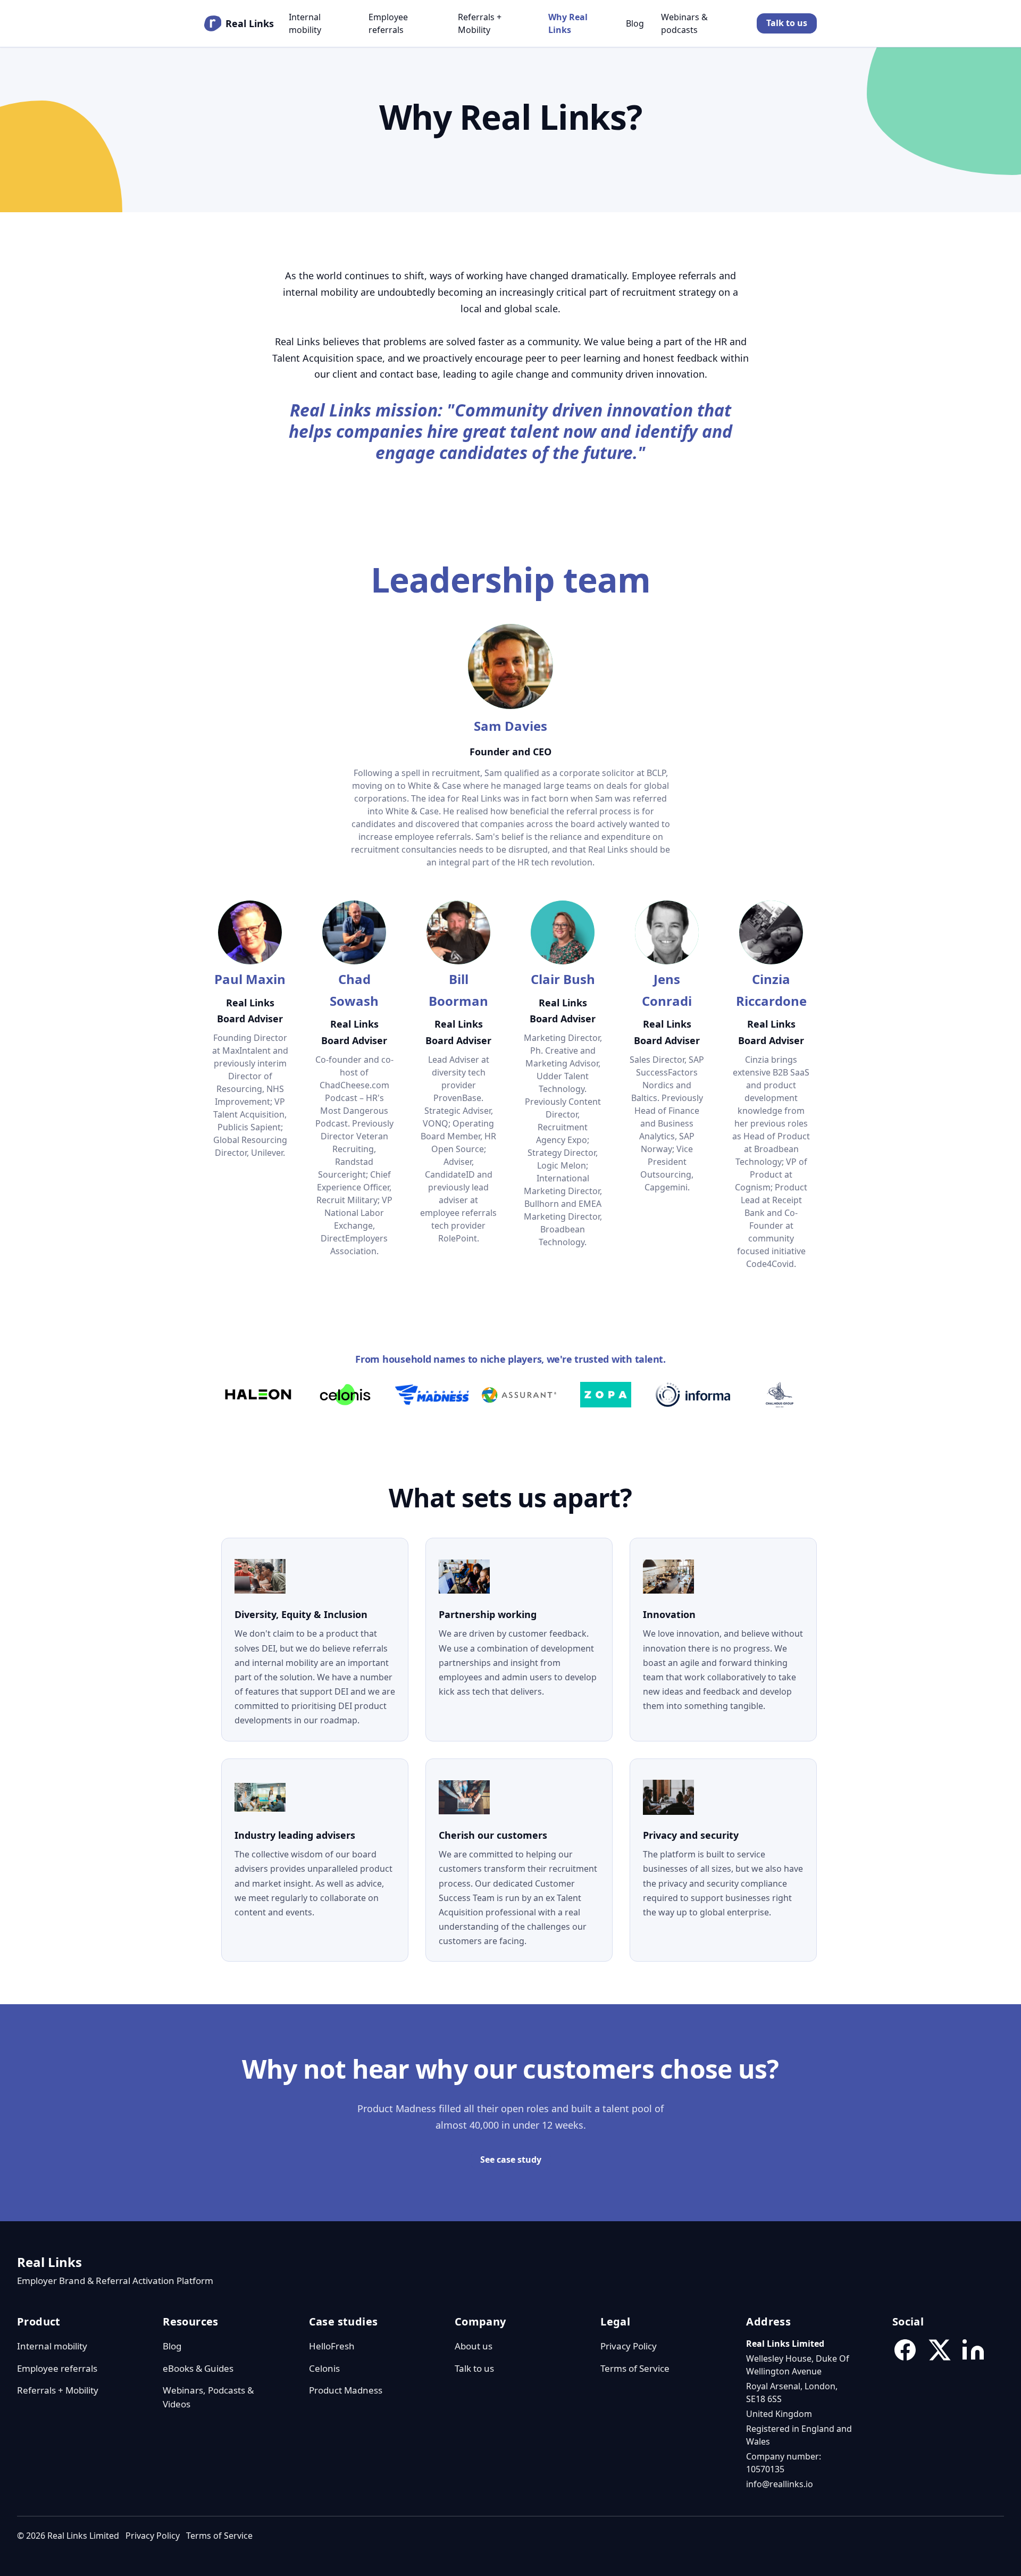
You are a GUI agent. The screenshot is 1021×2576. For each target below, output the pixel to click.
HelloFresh (332, 2346)
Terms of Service (635, 2368)
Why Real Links (568, 23)
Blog (635, 23)
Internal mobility (305, 23)
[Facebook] (905, 2350)
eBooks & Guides (198, 2368)
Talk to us (787, 23)
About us (474, 2346)
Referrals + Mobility (480, 23)
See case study (511, 2160)
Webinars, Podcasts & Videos (208, 2397)
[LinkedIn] (973, 2350)
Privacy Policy (629, 2346)
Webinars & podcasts (684, 23)
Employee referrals (388, 23)
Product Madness (346, 2390)
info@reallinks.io (780, 2484)
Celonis (324, 2368)
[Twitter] (939, 2350)
